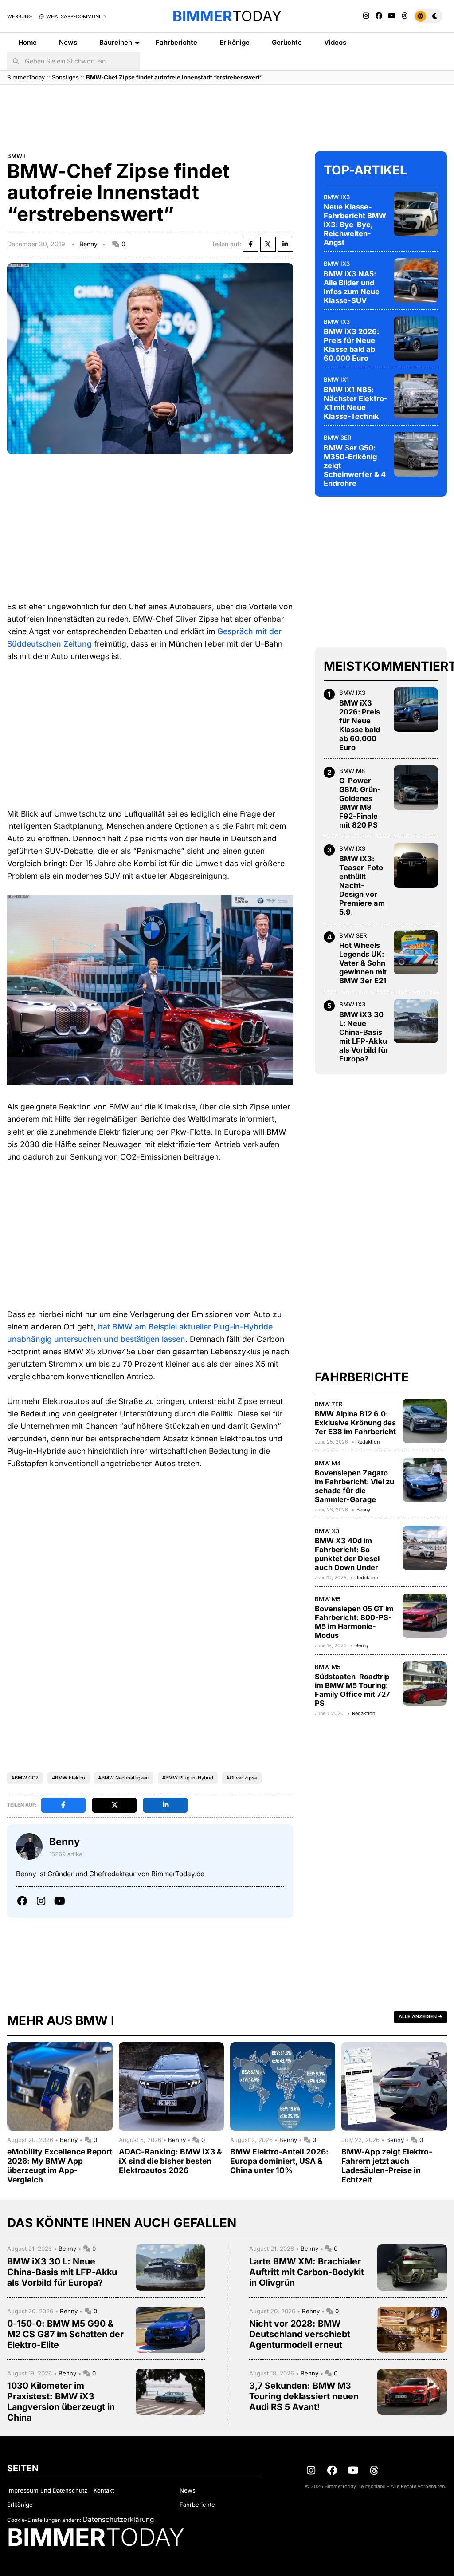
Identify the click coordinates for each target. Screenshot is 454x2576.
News (68, 42)
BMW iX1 (336, 379)
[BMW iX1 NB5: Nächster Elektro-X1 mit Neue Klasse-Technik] (416, 396)
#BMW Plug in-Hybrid (188, 1778)
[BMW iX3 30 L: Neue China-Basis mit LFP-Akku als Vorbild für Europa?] (416, 1021)
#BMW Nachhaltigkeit (124, 1778)
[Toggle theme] (428, 16)
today (227, 16)
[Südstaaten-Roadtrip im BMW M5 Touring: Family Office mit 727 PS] (425, 1684)
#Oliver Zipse (242, 1778)
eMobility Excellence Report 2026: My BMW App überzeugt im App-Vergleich (60, 2166)
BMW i (16, 156)
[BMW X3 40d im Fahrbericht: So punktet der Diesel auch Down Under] (425, 1548)
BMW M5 (328, 1599)
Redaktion (368, 1442)
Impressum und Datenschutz (47, 2490)
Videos (335, 42)
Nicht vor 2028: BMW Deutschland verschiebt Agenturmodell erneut (300, 2334)
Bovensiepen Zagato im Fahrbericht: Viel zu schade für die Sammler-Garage (354, 1486)
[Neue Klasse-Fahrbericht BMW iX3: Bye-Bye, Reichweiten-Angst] (416, 214)
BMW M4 (328, 1463)
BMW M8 (352, 771)
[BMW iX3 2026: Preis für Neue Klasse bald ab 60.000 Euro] (416, 339)
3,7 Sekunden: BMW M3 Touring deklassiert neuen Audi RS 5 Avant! (304, 2396)
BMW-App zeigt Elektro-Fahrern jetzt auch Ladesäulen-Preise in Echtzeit (387, 2166)
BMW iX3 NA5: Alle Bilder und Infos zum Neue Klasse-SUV (352, 287)
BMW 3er (338, 438)
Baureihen (116, 42)
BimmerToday (26, 77)
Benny (88, 244)
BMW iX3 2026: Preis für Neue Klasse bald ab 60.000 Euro (351, 345)
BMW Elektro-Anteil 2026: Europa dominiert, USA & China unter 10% (279, 2161)
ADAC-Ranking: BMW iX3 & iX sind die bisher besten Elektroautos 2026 (170, 2161)
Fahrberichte (176, 42)
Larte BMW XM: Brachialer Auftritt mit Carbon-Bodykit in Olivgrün (307, 2272)
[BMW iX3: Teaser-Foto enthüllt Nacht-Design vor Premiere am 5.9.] (416, 865)
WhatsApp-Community (76, 16)
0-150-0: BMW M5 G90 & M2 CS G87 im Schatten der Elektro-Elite (65, 2334)
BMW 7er (329, 1404)
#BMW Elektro (68, 1778)
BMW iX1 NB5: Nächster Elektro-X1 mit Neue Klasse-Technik (356, 403)
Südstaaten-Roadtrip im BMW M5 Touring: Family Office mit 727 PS (352, 1690)
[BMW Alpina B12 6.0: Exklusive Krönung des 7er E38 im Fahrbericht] (425, 1421)
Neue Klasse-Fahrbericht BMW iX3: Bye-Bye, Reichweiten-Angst (355, 225)
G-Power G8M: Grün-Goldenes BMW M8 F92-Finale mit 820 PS (360, 803)
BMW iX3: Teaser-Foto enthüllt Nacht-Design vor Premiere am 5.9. (362, 885)
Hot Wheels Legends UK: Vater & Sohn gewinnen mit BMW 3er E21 (363, 963)
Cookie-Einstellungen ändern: (44, 2520)
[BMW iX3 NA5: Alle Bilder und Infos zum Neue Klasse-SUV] (416, 280)
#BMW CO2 (25, 1778)
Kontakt (104, 2490)
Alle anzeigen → (421, 2016)
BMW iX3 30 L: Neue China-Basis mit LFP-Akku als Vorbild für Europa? (364, 1037)
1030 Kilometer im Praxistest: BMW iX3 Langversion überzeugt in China (61, 2402)
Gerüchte (287, 42)
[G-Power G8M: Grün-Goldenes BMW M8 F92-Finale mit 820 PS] (416, 788)
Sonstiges (65, 77)
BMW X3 (327, 1531)
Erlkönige (235, 42)
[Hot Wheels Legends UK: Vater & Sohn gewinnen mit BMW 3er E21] (416, 952)
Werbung (20, 16)
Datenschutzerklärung (118, 2519)
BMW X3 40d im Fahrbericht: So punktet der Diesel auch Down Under (347, 1554)
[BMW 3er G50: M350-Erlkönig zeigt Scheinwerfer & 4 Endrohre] (416, 454)
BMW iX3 (337, 197)
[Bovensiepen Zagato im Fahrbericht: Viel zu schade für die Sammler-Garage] (425, 1480)
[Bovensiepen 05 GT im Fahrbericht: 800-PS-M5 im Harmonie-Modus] (425, 1616)
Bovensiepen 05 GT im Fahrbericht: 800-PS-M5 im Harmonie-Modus (354, 1622)
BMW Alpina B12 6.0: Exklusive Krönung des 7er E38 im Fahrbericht (355, 1423)
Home (27, 42)
